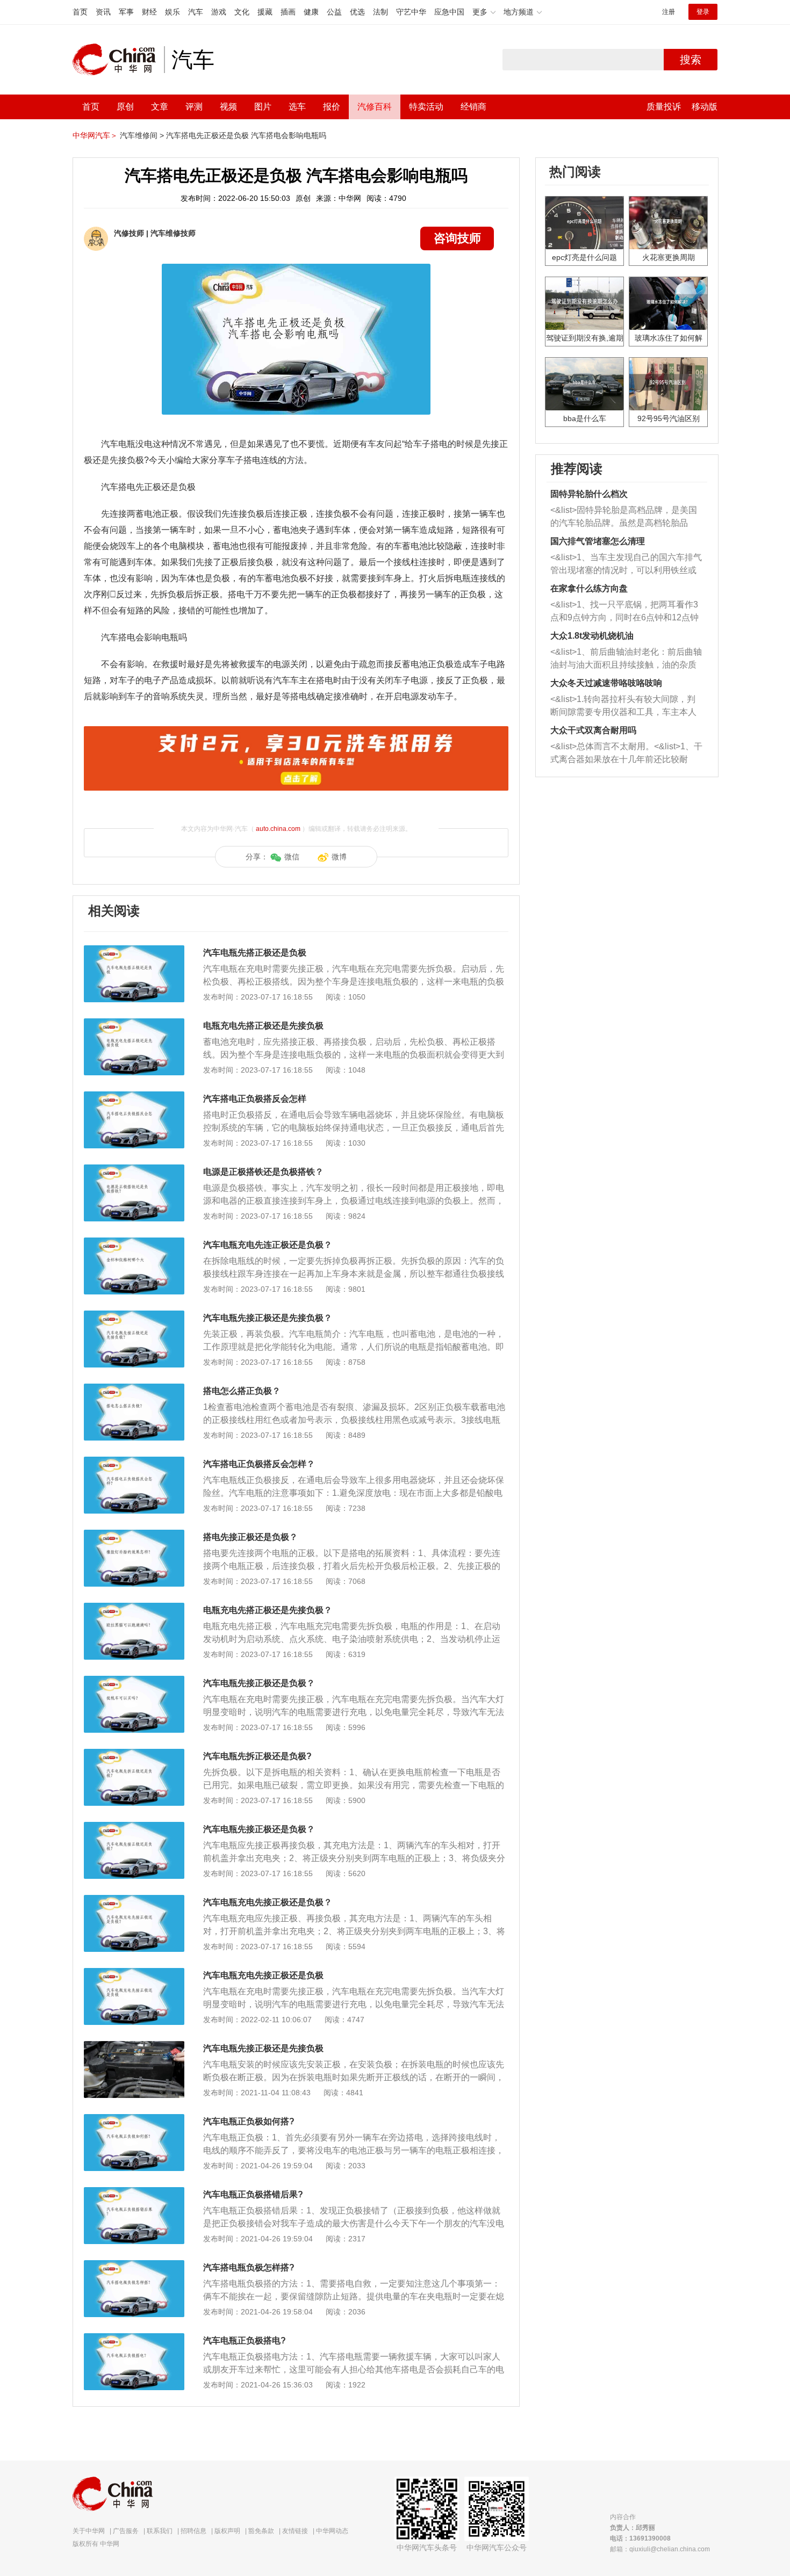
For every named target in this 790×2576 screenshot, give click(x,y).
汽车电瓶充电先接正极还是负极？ (268, 1902)
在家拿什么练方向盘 (589, 588)
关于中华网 (89, 2531)
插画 (288, 12)
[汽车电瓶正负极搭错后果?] (134, 2193)
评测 (194, 107)
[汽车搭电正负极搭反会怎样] (134, 1097)
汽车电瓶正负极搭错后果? (253, 2194)
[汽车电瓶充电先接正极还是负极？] (134, 1900)
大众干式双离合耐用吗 (593, 730)
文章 (160, 107)
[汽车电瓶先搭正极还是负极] (134, 951)
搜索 (691, 60)
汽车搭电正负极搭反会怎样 (255, 1099)
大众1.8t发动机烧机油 (592, 636)
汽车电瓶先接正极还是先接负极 (263, 2048)
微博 (339, 857)
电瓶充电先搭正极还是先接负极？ (268, 1610)
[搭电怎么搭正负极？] (134, 1389)
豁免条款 (261, 2531)
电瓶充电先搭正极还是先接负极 (263, 1026)
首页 (80, 12)
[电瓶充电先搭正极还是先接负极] (134, 1024)
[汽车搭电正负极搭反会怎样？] (134, 1462)
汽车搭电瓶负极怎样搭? (249, 2267)
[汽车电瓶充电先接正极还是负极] (134, 1973)
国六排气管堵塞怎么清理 (598, 541)
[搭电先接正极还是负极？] (134, 1535)
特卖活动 (426, 107)
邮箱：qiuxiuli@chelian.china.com (660, 2549)
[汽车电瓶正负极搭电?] (134, 2339)
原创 (125, 107)
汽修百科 (375, 107)
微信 (292, 857)
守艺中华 (411, 12)
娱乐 (173, 12)
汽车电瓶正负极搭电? (245, 2340)
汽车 (196, 12)
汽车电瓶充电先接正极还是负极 (263, 1975)
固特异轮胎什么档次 (589, 494)
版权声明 (227, 2531)
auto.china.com (278, 829)
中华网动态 (332, 2531)
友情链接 (295, 2531)
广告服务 (126, 2531)
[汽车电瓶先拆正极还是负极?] (134, 1754)
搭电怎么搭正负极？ (242, 1391)
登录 (703, 12)
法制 (380, 12)
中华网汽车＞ (95, 135)
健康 (311, 12)
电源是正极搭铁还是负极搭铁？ (263, 1172)
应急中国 (449, 12)
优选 (357, 12)
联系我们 (160, 2531)
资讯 (103, 12)
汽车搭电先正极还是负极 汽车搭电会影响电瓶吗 (246, 135)
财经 (149, 12)
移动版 (705, 107)
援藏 (265, 12)
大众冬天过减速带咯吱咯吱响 (606, 683)
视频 (228, 107)
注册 (669, 12)
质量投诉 (664, 107)
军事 (126, 12)
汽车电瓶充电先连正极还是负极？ (268, 1245)
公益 (334, 12)
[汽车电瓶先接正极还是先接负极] (134, 2046)
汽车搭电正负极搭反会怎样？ (259, 1464)
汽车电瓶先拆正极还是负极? (257, 1756)
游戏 (219, 12)
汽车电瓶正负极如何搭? (249, 2121)
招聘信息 (193, 2531)
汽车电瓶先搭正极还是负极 (255, 953)
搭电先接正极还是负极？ (250, 1537)
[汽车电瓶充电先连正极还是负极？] (134, 1243)
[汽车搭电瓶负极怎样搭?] (134, 2266)
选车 (297, 107)
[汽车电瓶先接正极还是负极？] (134, 1681)
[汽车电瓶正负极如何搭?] (134, 2119)
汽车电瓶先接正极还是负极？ (259, 1683)
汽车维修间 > (142, 135)
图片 (263, 107)
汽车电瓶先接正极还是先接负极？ (268, 1318)
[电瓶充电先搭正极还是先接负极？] (134, 1608)
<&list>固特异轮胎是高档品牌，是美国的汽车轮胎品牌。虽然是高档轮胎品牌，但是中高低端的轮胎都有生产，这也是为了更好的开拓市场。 (624, 518)
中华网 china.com (118, 60)
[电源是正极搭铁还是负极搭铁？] (134, 1170)
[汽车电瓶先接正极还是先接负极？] (134, 1316)
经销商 (473, 107)
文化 (242, 12)
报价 (332, 107)
